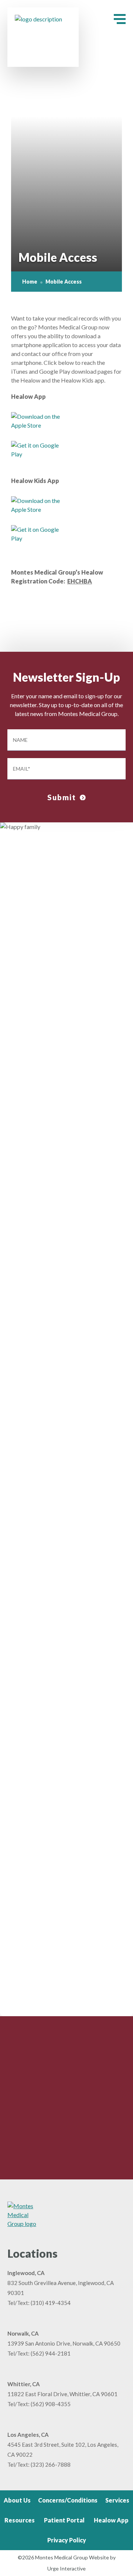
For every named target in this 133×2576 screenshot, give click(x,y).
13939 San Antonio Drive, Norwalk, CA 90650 (64, 2343)
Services (117, 2500)
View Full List (62, 2002)
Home (30, 282)
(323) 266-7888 (51, 2464)
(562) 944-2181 (51, 2353)
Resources (20, 2520)
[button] (120, 19)
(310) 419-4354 (51, 2303)
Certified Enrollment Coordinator (53, 1746)
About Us (17, 2500)
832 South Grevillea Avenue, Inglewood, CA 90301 (61, 2288)
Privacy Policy (67, 2540)
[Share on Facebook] (56, 616)
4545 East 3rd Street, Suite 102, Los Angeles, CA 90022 (63, 2450)
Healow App (111, 2520)
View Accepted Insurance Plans (62, 1779)
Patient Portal (64, 2520)
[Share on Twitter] (65, 616)
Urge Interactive (66, 2568)
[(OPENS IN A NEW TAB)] (74, 616)
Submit (62, 797)
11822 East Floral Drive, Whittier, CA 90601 (62, 2394)
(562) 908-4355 (51, 2404)
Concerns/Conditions (68, 2500)
